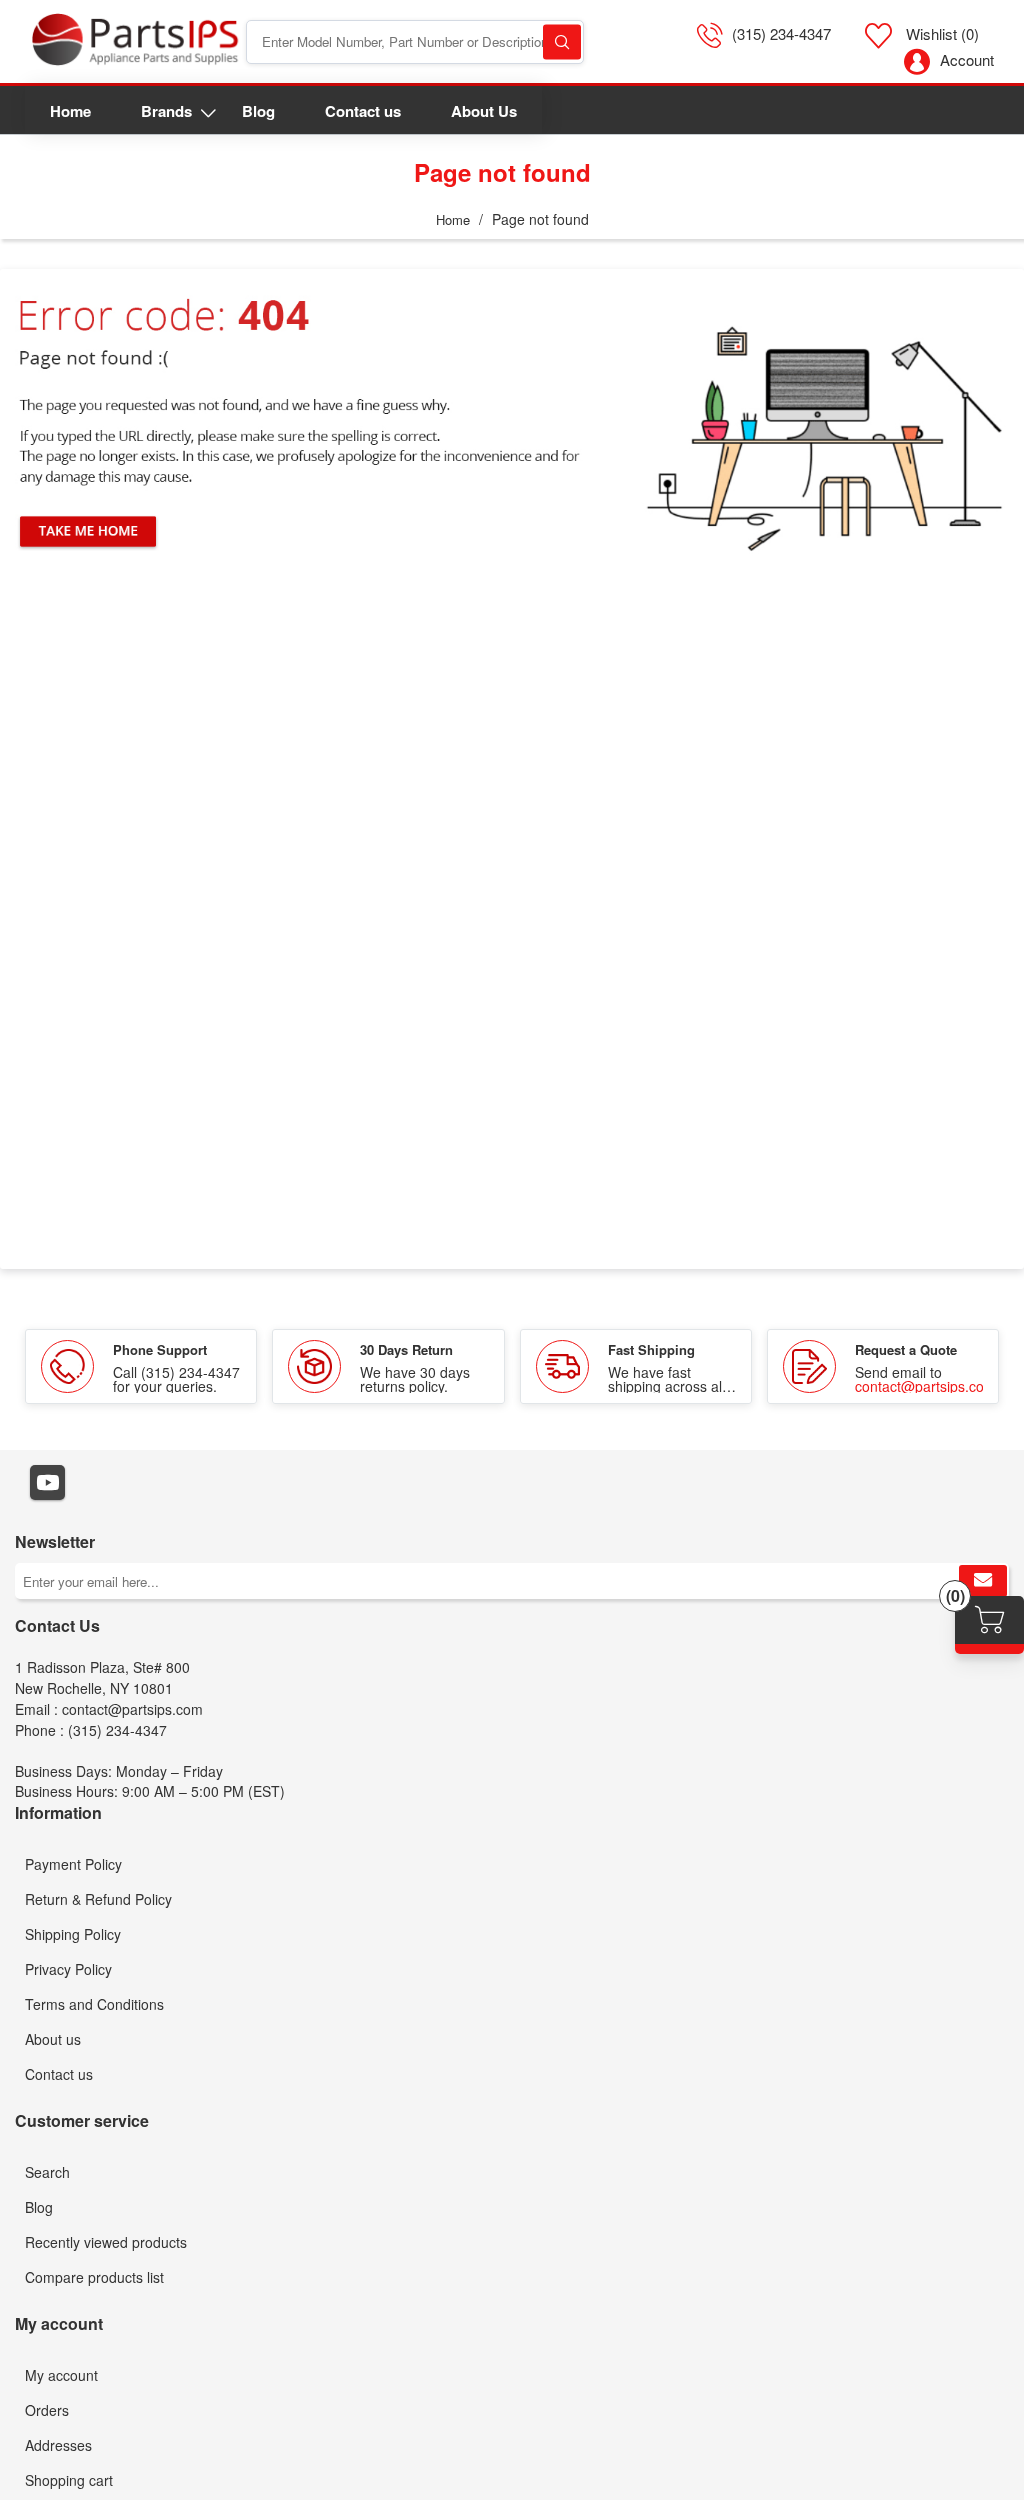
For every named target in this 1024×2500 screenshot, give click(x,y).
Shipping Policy (73, 1934)
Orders (47, 2410)
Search (562, 41)
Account (967, 59)
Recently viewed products (106, 2242)
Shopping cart (69, 2480)
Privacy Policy (68, 1969)
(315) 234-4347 (781, 33)
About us (53, 2039)
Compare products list (94, 2277)
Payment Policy (73, 1864)
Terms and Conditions (94, 2004)
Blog (39, 2207)
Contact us (59, 2074)
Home (453, 219)
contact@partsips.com (925, 1386)
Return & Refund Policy (98, 1899)
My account (61, 2375)
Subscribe (983, 1581)
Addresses (58, 2445)
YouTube (47, 1482)
